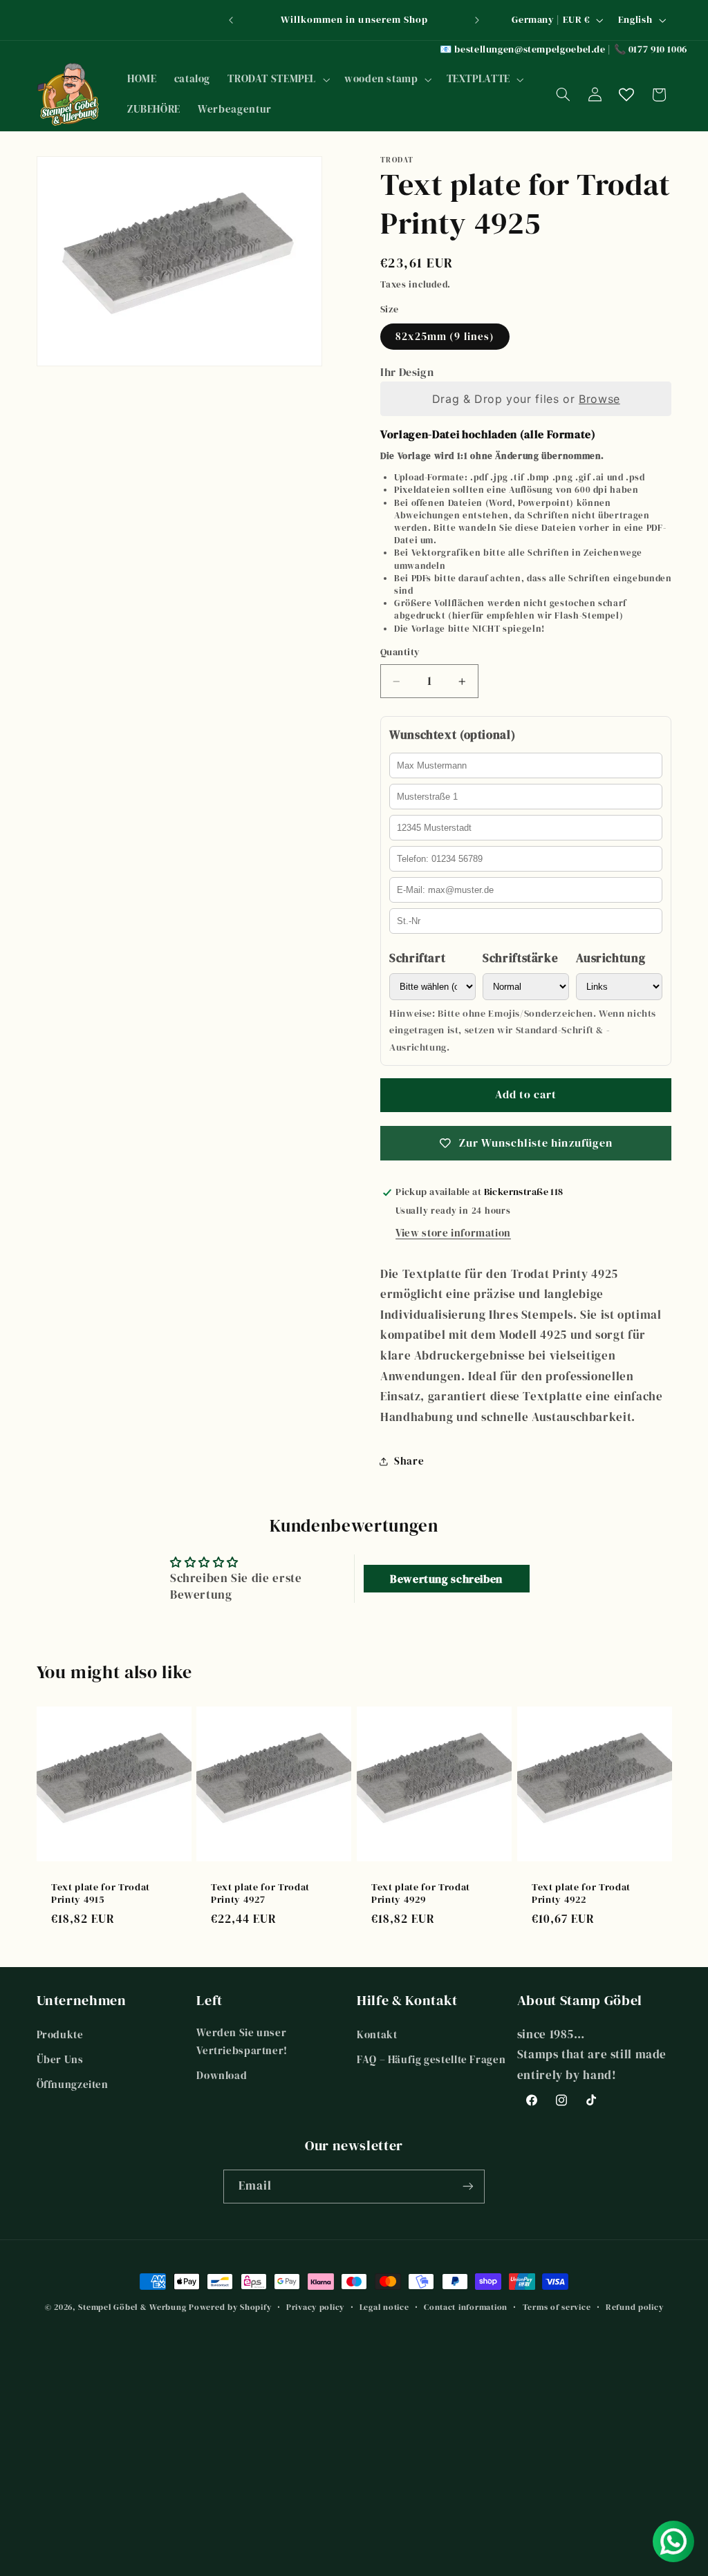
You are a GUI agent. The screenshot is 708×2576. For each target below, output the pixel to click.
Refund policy (635, 2307)
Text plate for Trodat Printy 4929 (421, 1893)
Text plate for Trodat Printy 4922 (581, 1893)
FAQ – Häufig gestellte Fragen (431, 2060)
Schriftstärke (520, 958)
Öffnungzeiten (73, 2085)
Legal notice (384, 2307)
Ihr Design (407, 372)
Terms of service (557, 2307)
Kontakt (377, 2035)
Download (222, 2076)
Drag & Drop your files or (526, 399)
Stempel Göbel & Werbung (132, 2307)
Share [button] (409, 1461)
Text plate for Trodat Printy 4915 (101, 1893)
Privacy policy (315, 2307)
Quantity (400, 652)
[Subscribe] (468, 2187)
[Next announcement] (477, 20)
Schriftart (417, 958)
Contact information (466, 2307)
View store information (453, 1233)
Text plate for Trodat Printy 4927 (260, 1893)
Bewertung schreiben (446, 1579)
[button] (278, 79)
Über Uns (60, 2060)
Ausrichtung (611, 958)
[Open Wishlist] (626, 95)
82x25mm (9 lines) (445, 337)
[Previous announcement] (231, 20)
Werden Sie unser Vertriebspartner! (242, 2042)
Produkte (60, 2035)
